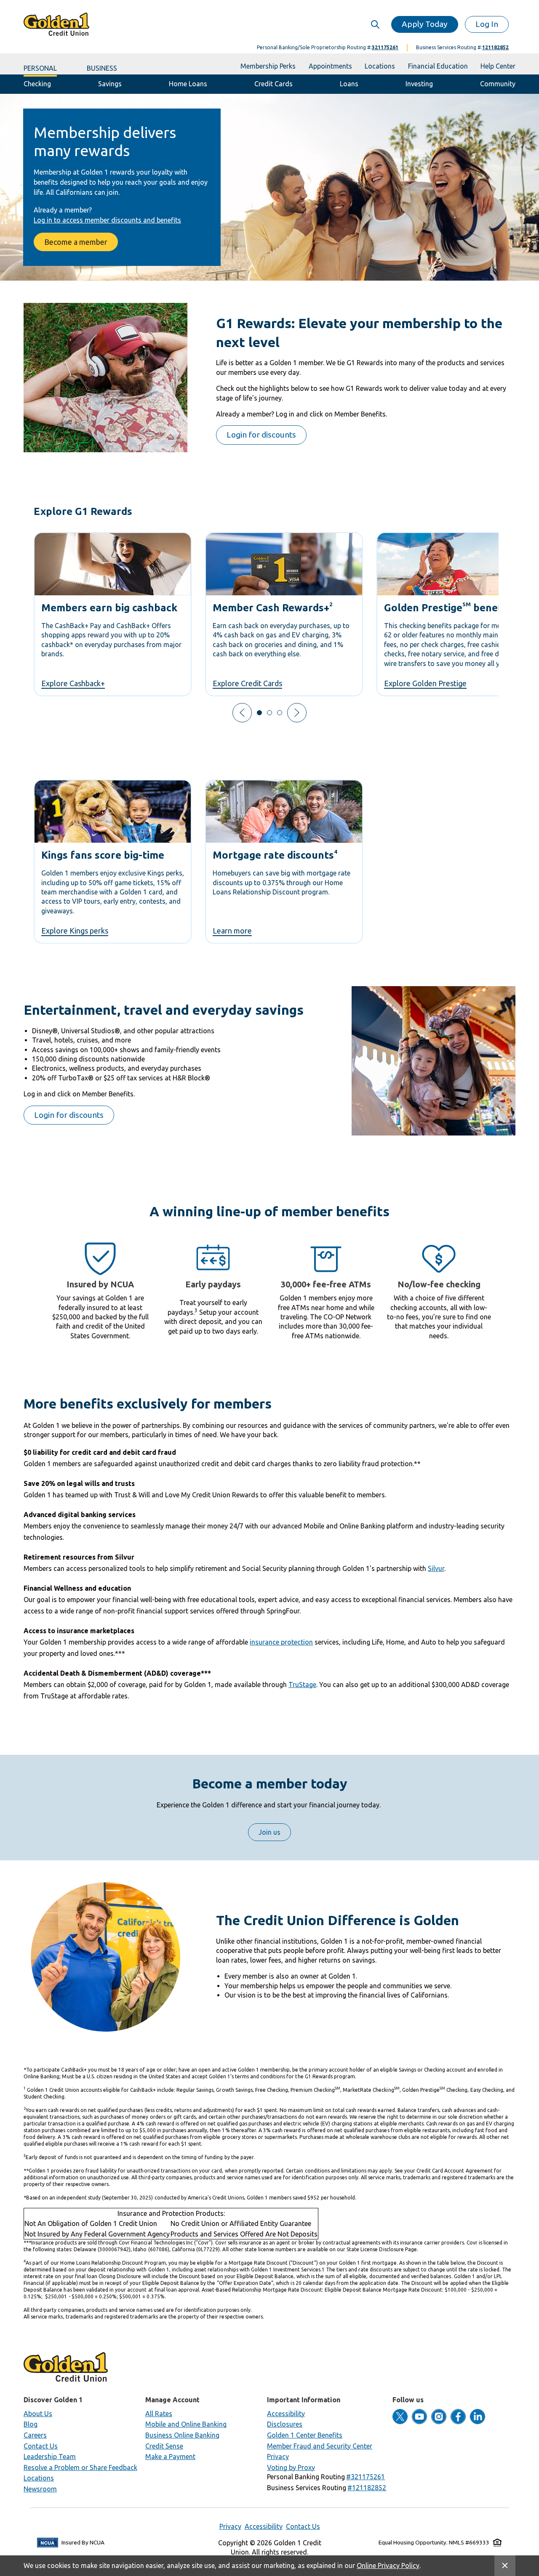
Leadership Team (50, 2457)
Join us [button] (269, 1832)
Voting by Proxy (291, 2467)
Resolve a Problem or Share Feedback (80, 2467)
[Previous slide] (242, 713)
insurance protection (281, 1642)
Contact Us (41, 2446)
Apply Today (425, 24)
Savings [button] (110, 84)
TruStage (302, 1685)
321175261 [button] (385, 47)
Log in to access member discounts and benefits (107, 220)
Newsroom (40, 2489)
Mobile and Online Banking (186, 2424)
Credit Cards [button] (274, 84)
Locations (39, 2478)
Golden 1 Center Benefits (305, 2435)
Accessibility (286, 2414)
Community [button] (498, 84)
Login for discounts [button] (261, 435)
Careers (35, 2435)
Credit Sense (164, 2446)
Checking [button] (37, 84)
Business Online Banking (182, 2435)
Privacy (278, 2457)
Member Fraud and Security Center (320, 2446)
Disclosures (285, 2424)
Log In (487, 24)
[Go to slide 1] (259, 713)
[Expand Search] (375, 24)
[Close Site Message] (505, 2566)
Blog (31, 2424)
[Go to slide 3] (280, 713)
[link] (113, 614)
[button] (366, 2477)
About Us (38, 2414)
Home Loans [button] (188, 84)
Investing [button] (419, 84)
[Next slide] (297, 713)
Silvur (436, 1568)
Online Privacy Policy (388, 2565)
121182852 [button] (495, 47)
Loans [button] (349, 84)
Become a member (76, 242)
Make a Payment (170, 2457)
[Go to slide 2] (269, 713)
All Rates (159, 2414)
